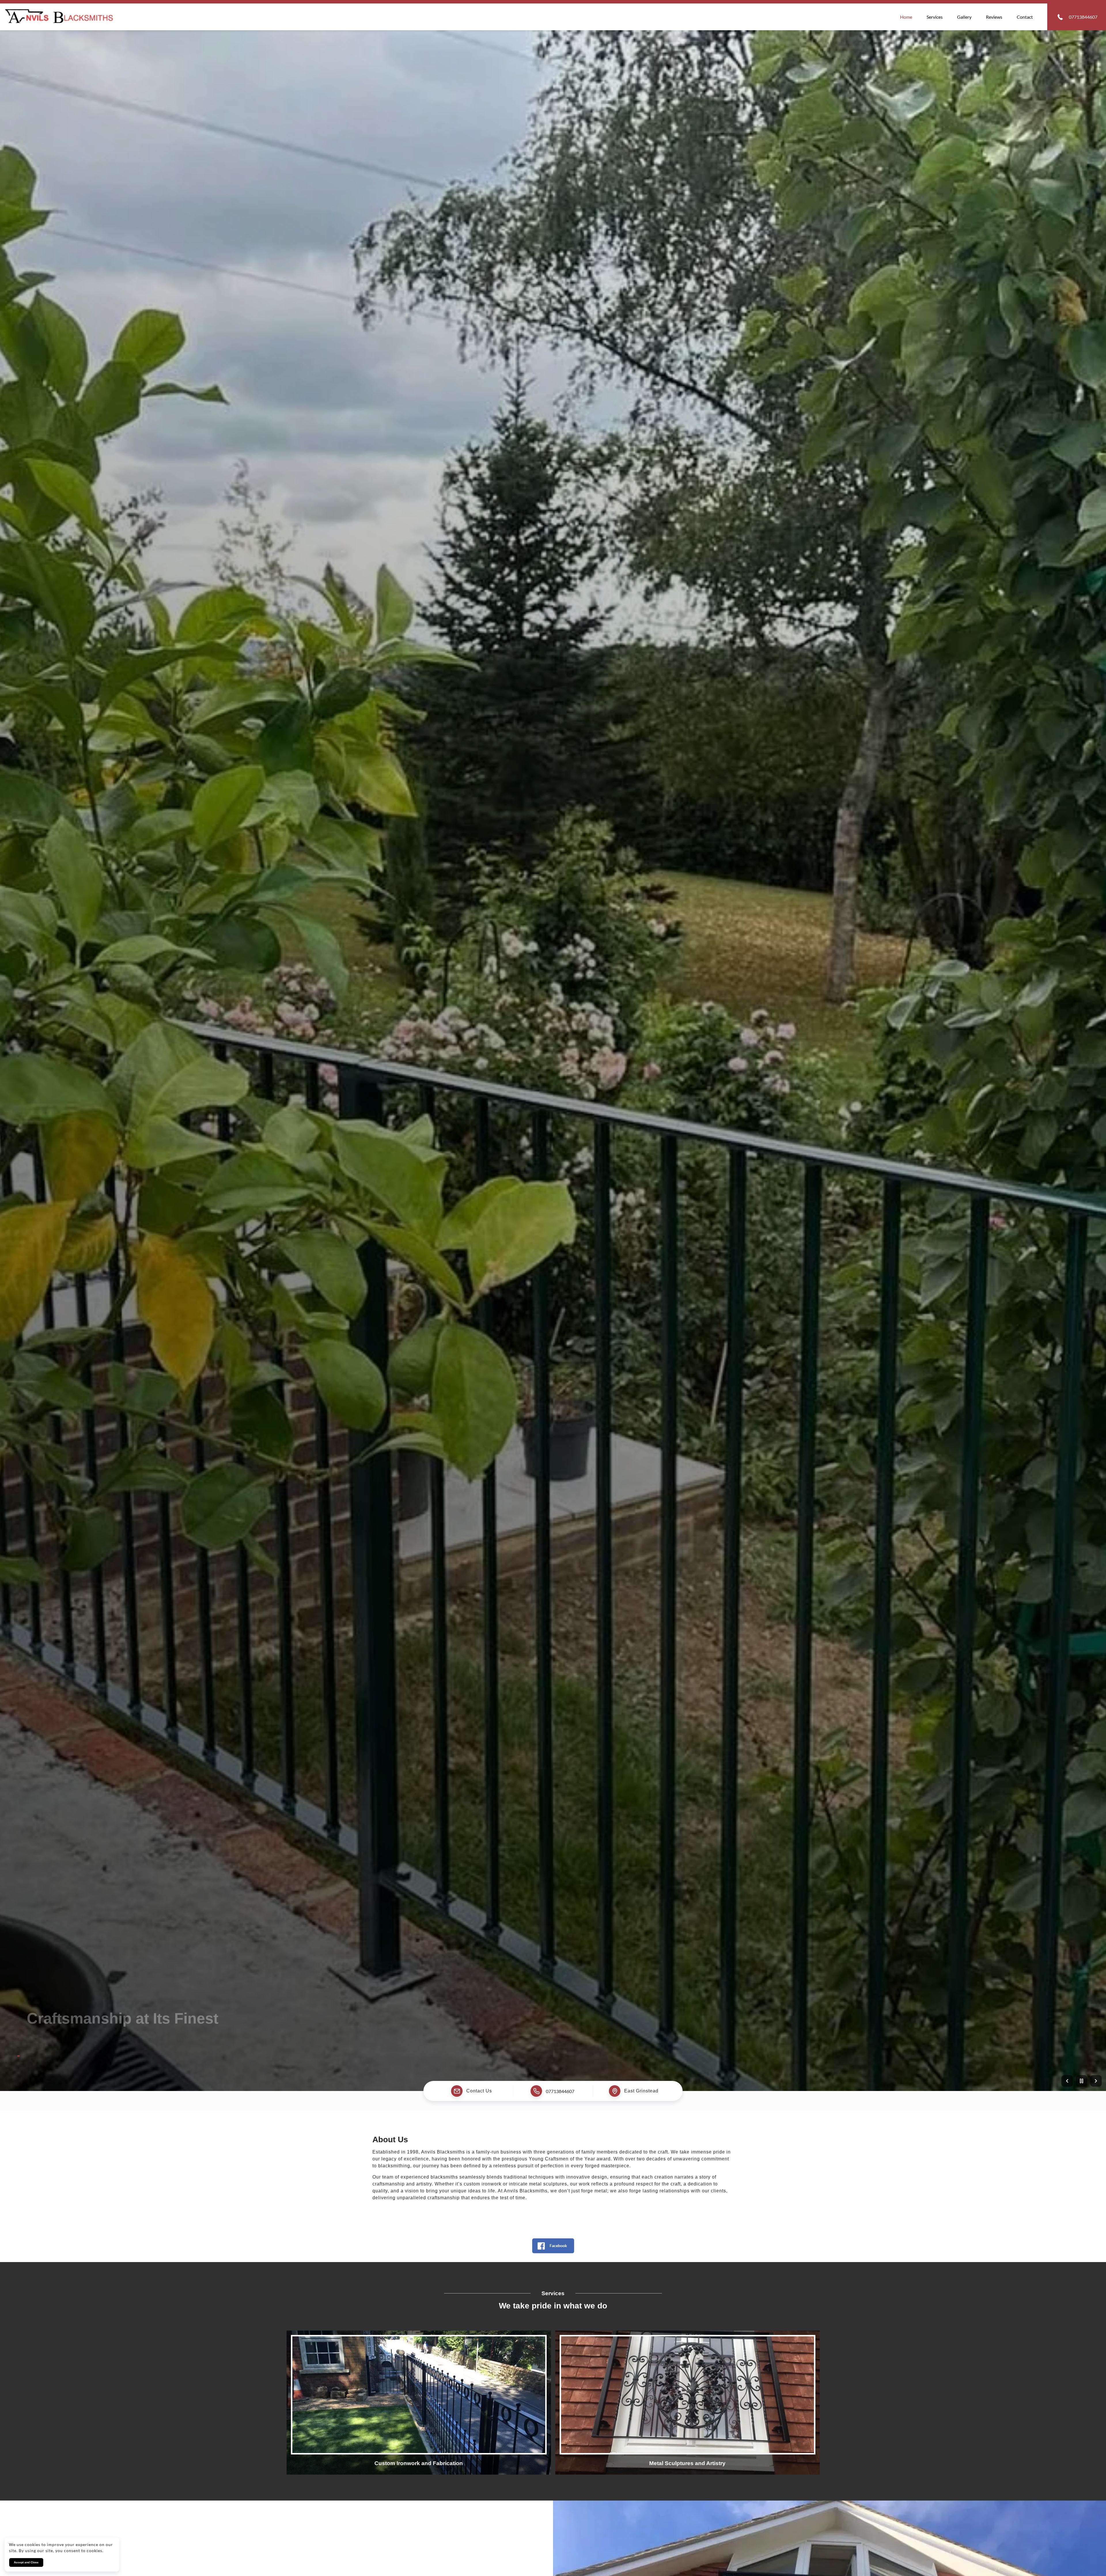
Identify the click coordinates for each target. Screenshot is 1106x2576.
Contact (1025, 17)
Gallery (964, 17)
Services (935, 17)
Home (906, 17)
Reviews (994, 17)
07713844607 (560, 2091)
